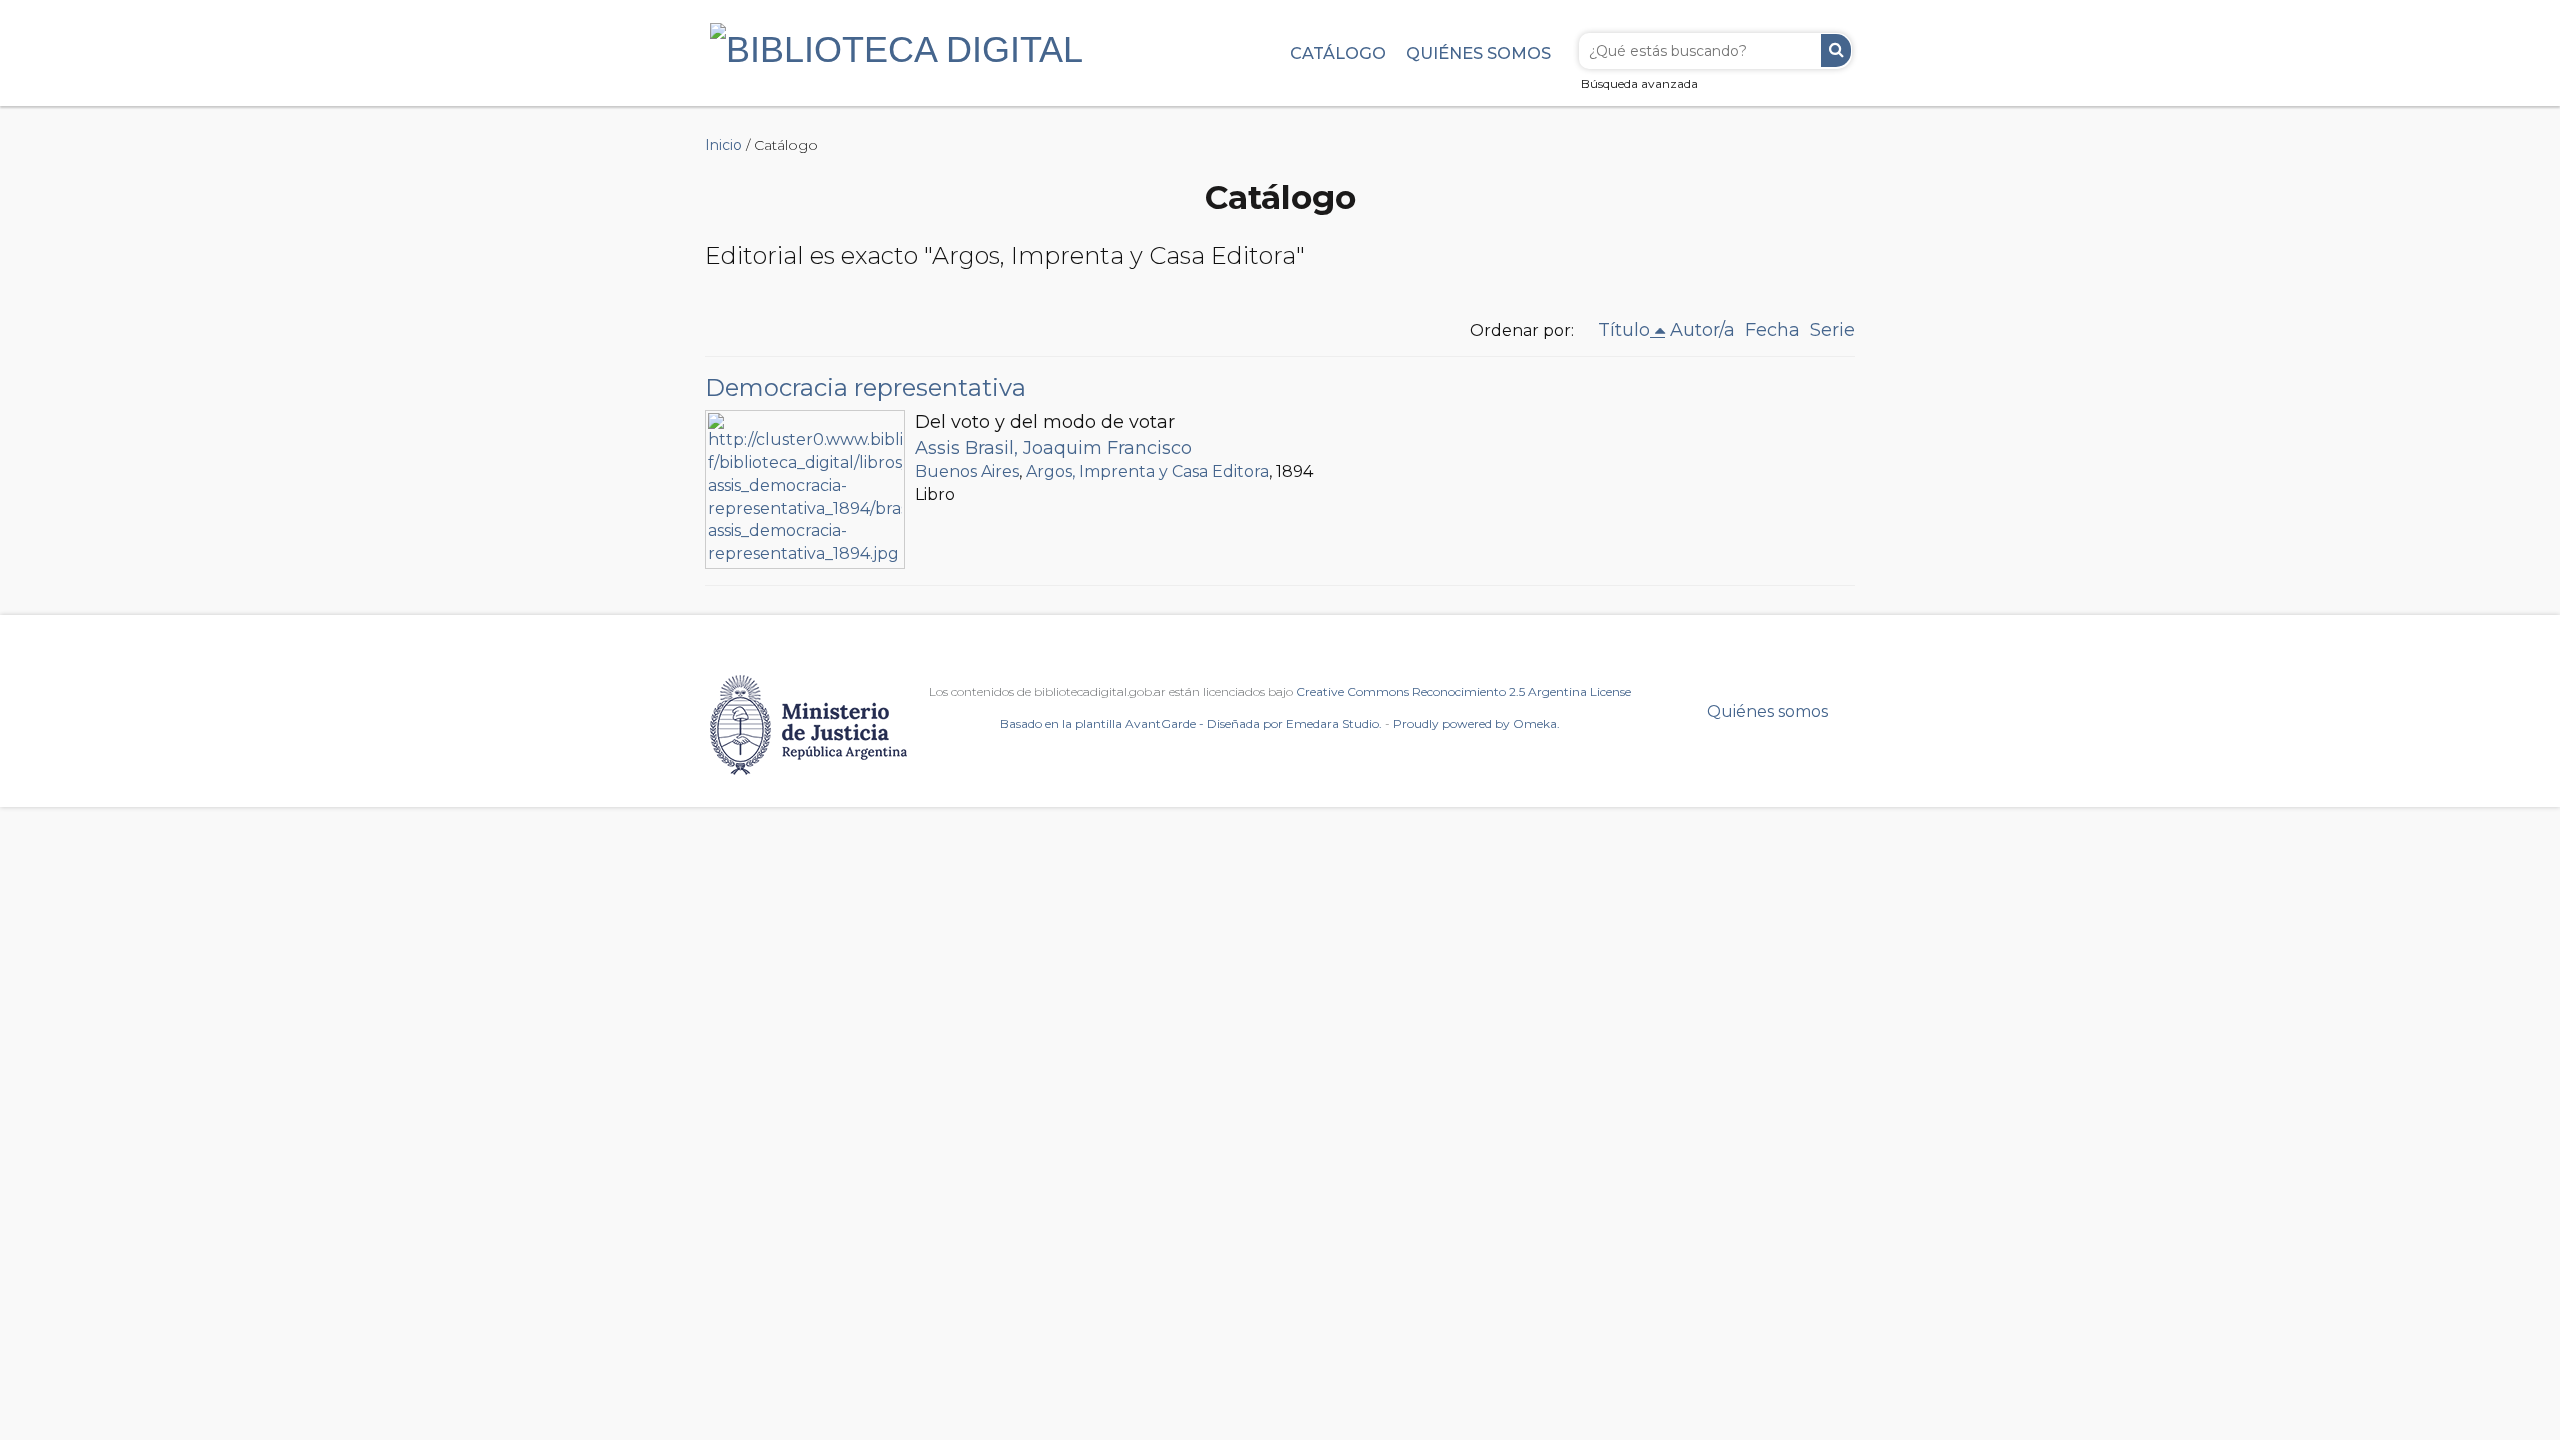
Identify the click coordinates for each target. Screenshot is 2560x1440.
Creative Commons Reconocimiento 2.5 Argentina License (1463, 691)
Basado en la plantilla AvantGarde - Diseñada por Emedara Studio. (1191, 723)
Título (1624, 330)
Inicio (723, 145)
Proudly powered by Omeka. (1476, 723)
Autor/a (1702, 330)
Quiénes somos (1478, 53)
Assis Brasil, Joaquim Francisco (1053, 448)
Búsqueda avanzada (1639, 83)
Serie (1832, 330)
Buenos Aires (967, 471)
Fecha (1772, 330)
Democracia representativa (865, 387)
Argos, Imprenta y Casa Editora (1147, 471)
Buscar (1836, 50)
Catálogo (1338, 53)
